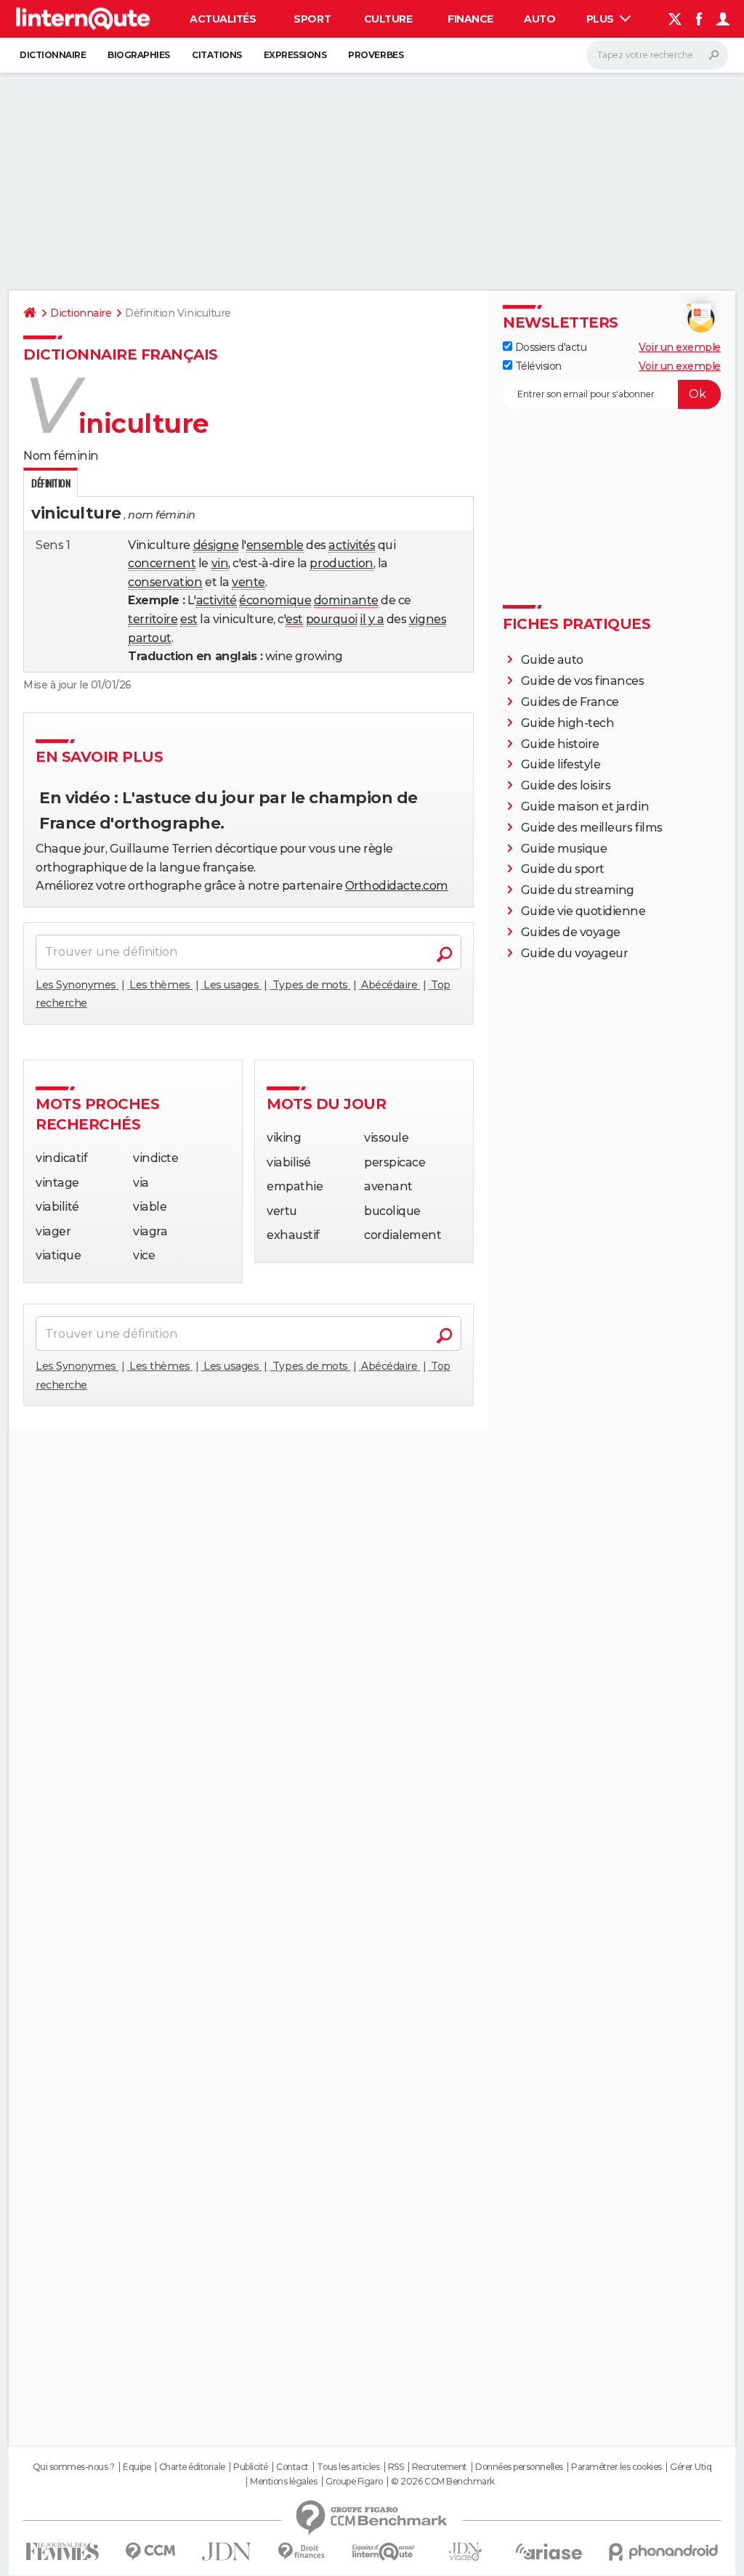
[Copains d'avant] (383, 2552)
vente (248, 582)
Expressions (295, 55)
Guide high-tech (568, 723)
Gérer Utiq (691, 2467)
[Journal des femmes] (62, 2552)
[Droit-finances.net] (302, 2552)
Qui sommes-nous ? (74, 2467)
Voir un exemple (680, 347)
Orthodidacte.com (397, 886)
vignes (428, 619)
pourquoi (332, 619)
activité (217, 600)
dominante (346, 600)
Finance (470, 19)
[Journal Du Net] (227, 2552)
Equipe (137, 2467)
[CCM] (150, 2552)
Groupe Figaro (354, 2482)
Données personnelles (519, 2467)
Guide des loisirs (566, 785)
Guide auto (552, 660)
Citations (217, 55)
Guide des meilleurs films (592, 828)
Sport (312, 19)
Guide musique (564, 849)
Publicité (251, 2467)
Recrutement (440, 2467)
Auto (539, 19)
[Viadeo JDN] (465, 2552)
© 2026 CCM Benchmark (442, 2482)
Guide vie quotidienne (583, 911)
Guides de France (570, 702)
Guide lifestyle (561, 764)
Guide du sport (563, 869)
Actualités (223, 19)
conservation (165, 582)
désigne (216, 545)
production (341, 563)
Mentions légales (283, 2482)
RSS (396, 2467)
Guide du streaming (578, 890)
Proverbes (376, 55)
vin (220, 563)
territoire (153, 619)
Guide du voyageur (575, 953)
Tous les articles (348, 2467)
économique (275, 600)
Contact (292, 2467)
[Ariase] (549, 2551)
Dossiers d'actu (549, 347)
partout (150, 638)
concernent (162, 563)
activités (352, 545)
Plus (602, 19)
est (189, 619)
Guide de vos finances (583, 681)
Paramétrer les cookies (616, 2467)
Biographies (139, 55)
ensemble (275, 545)
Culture (388, 19)
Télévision (537, 366)
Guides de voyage (571, 932)
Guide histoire (560, 744)
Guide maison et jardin (585, 806)
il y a (372, 619)
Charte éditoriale (192, 2467)
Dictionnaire (53, 55)
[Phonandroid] (664, 2552)
